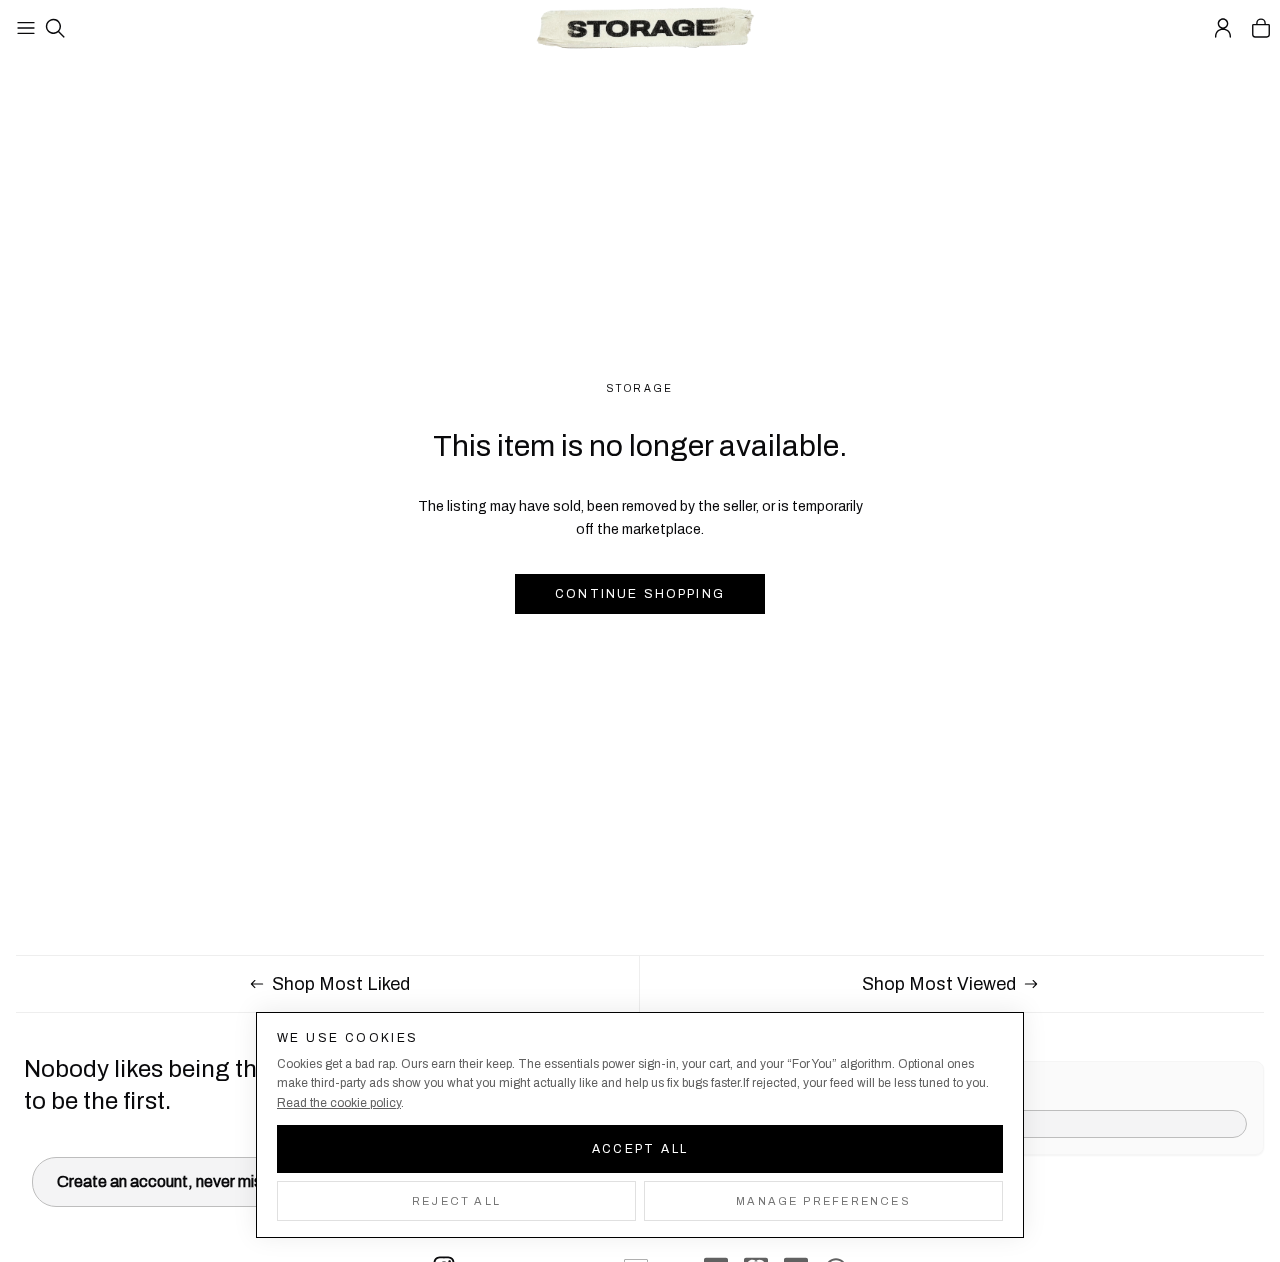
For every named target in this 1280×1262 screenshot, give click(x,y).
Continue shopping (640, 594)
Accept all (640, 1149)
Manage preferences (823, 1201)
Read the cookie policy (339, 1103)
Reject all (456, 1201)
